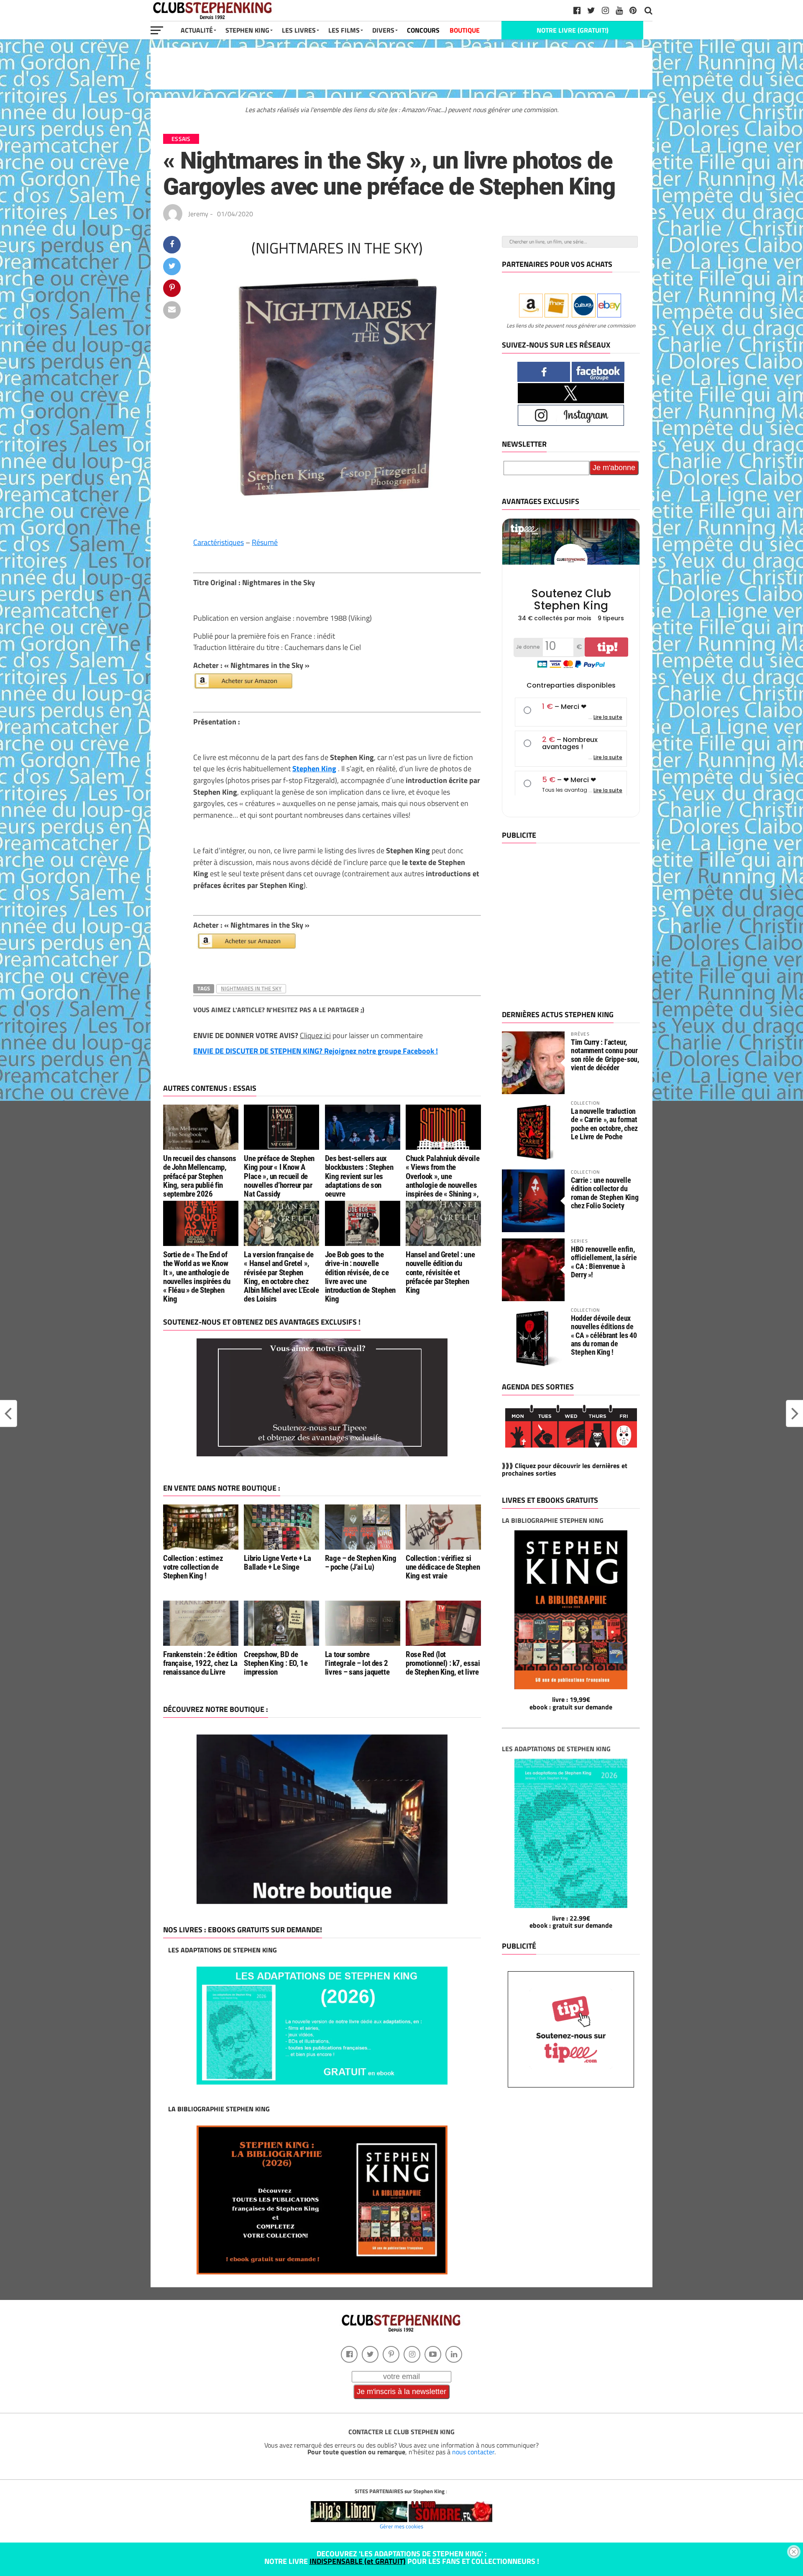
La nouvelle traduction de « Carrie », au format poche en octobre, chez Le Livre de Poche (604, 1124)
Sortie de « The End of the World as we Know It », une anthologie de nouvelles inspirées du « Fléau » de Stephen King (197, 1277)
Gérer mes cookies (401, 2526)
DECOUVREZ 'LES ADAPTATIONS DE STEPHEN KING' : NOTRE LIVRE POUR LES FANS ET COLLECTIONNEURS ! (402, 2557)
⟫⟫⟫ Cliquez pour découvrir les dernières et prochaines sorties (565, 1469)
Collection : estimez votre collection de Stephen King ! (193, 1567)
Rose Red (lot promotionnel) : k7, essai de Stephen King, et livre (443, 1663)
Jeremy (198, 214)
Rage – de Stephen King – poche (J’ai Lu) (361, 1563)
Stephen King (247, 30)
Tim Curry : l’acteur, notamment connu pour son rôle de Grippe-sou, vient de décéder (605, 1055)
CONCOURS (423, 30)
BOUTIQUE (465, 30)
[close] (794, 2552)
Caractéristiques (219, 542)
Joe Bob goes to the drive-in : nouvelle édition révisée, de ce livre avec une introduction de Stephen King (360, 1277)
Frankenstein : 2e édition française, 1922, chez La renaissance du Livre (200, 1663)
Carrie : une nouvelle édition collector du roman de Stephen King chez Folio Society (605, 1193)
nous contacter (473, 2452)
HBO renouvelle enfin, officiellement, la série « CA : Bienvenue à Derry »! (604, 1262)
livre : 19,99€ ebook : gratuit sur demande (571, 1703)
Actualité (197, 30)
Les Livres (299, 30)
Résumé (265, 542)
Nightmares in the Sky (251, 988)
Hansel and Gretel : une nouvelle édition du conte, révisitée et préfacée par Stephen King (440, 1272)
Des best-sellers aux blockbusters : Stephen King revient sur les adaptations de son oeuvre (359, 1176)
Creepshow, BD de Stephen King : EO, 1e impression (276, 1663)
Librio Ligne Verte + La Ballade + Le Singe (277, 1563)
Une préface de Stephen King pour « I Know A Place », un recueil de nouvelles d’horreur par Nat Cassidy (279, 1176)
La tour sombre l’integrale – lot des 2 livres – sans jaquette (357, 1663)
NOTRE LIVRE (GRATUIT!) (573, 30)
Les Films (344, 30)
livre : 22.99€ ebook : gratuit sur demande (571, 1922)
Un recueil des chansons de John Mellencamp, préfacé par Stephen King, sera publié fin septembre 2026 (199, 1176)
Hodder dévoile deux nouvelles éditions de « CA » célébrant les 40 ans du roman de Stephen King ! (604, 1335)
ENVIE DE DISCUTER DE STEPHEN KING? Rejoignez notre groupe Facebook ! (316, 1051)
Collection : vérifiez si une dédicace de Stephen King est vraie (443, 1567)
